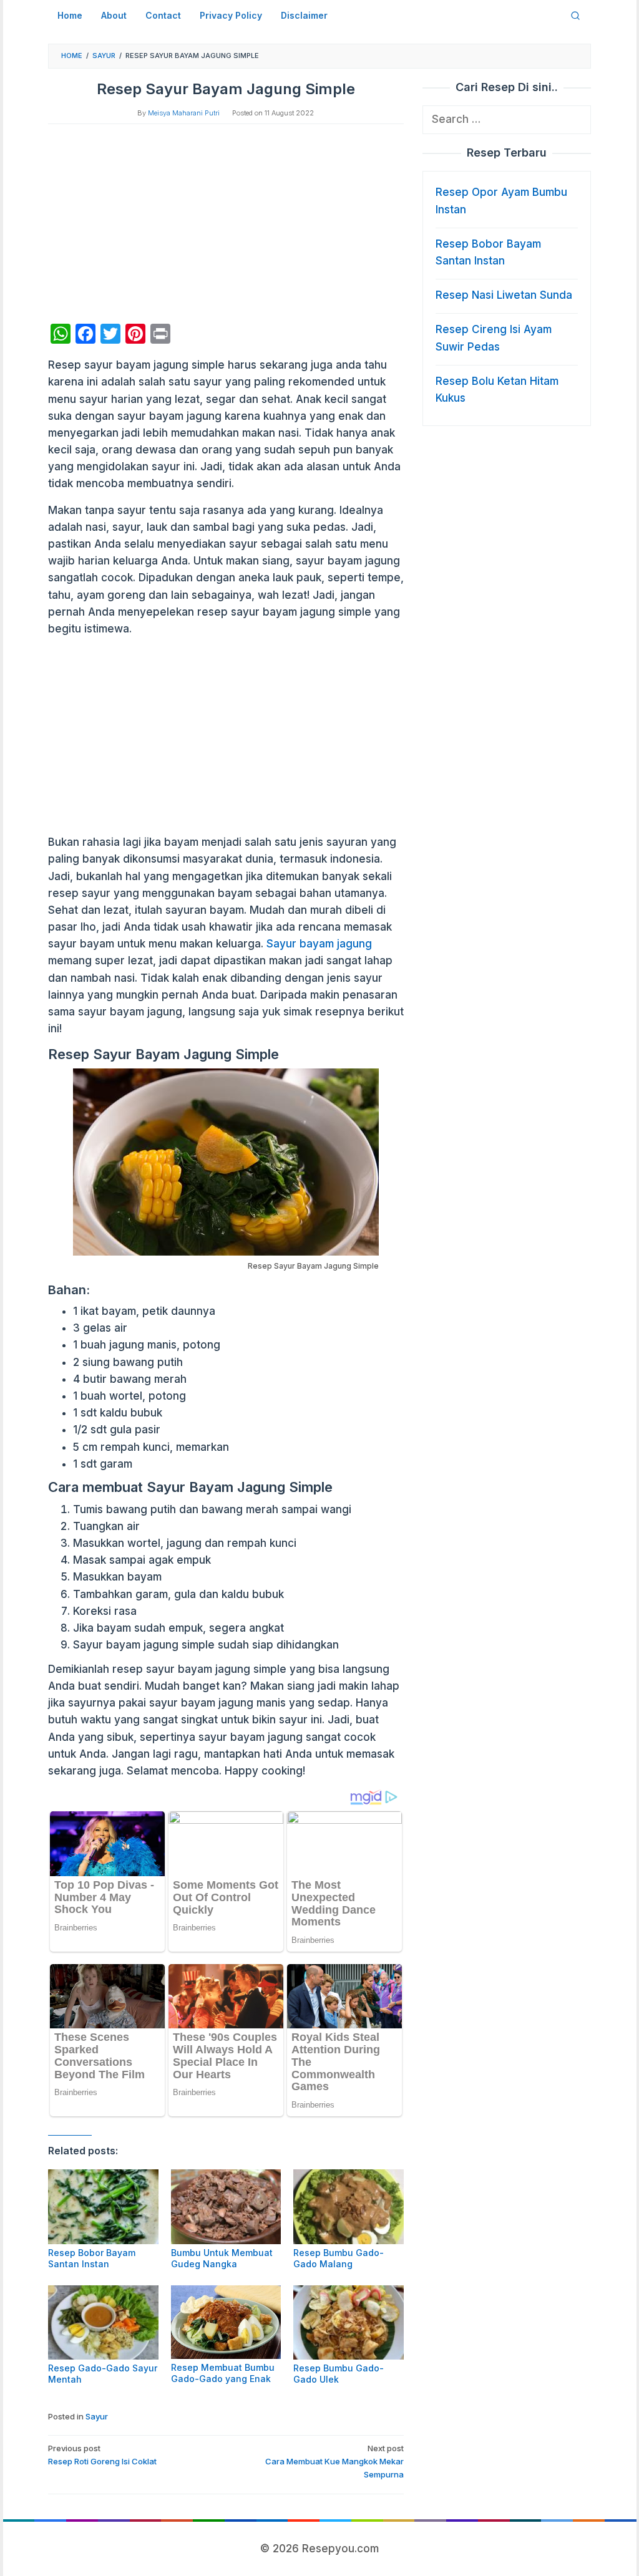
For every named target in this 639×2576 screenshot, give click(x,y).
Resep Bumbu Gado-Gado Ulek (339, 2374)
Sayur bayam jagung (319, 944)
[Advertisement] (226, 224)
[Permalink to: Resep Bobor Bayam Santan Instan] (103, 2206)
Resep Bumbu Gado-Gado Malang (339, 2258)
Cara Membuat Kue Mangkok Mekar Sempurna (334, 2461)
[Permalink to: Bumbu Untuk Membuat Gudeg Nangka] (226, 2206)
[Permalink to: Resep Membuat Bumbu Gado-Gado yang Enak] (226, 2322)
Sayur (97, 2416)
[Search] (575, 16)
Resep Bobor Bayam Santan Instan (92, 2258)
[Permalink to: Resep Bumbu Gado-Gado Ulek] (349, 2322)
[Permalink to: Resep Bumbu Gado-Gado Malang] (349, 2206)
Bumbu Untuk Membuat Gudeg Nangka (222, 2258)
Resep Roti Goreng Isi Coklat (102, 2455)
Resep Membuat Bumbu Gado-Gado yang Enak (223, 2373)
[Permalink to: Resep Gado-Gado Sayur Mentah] (103, 2322)
